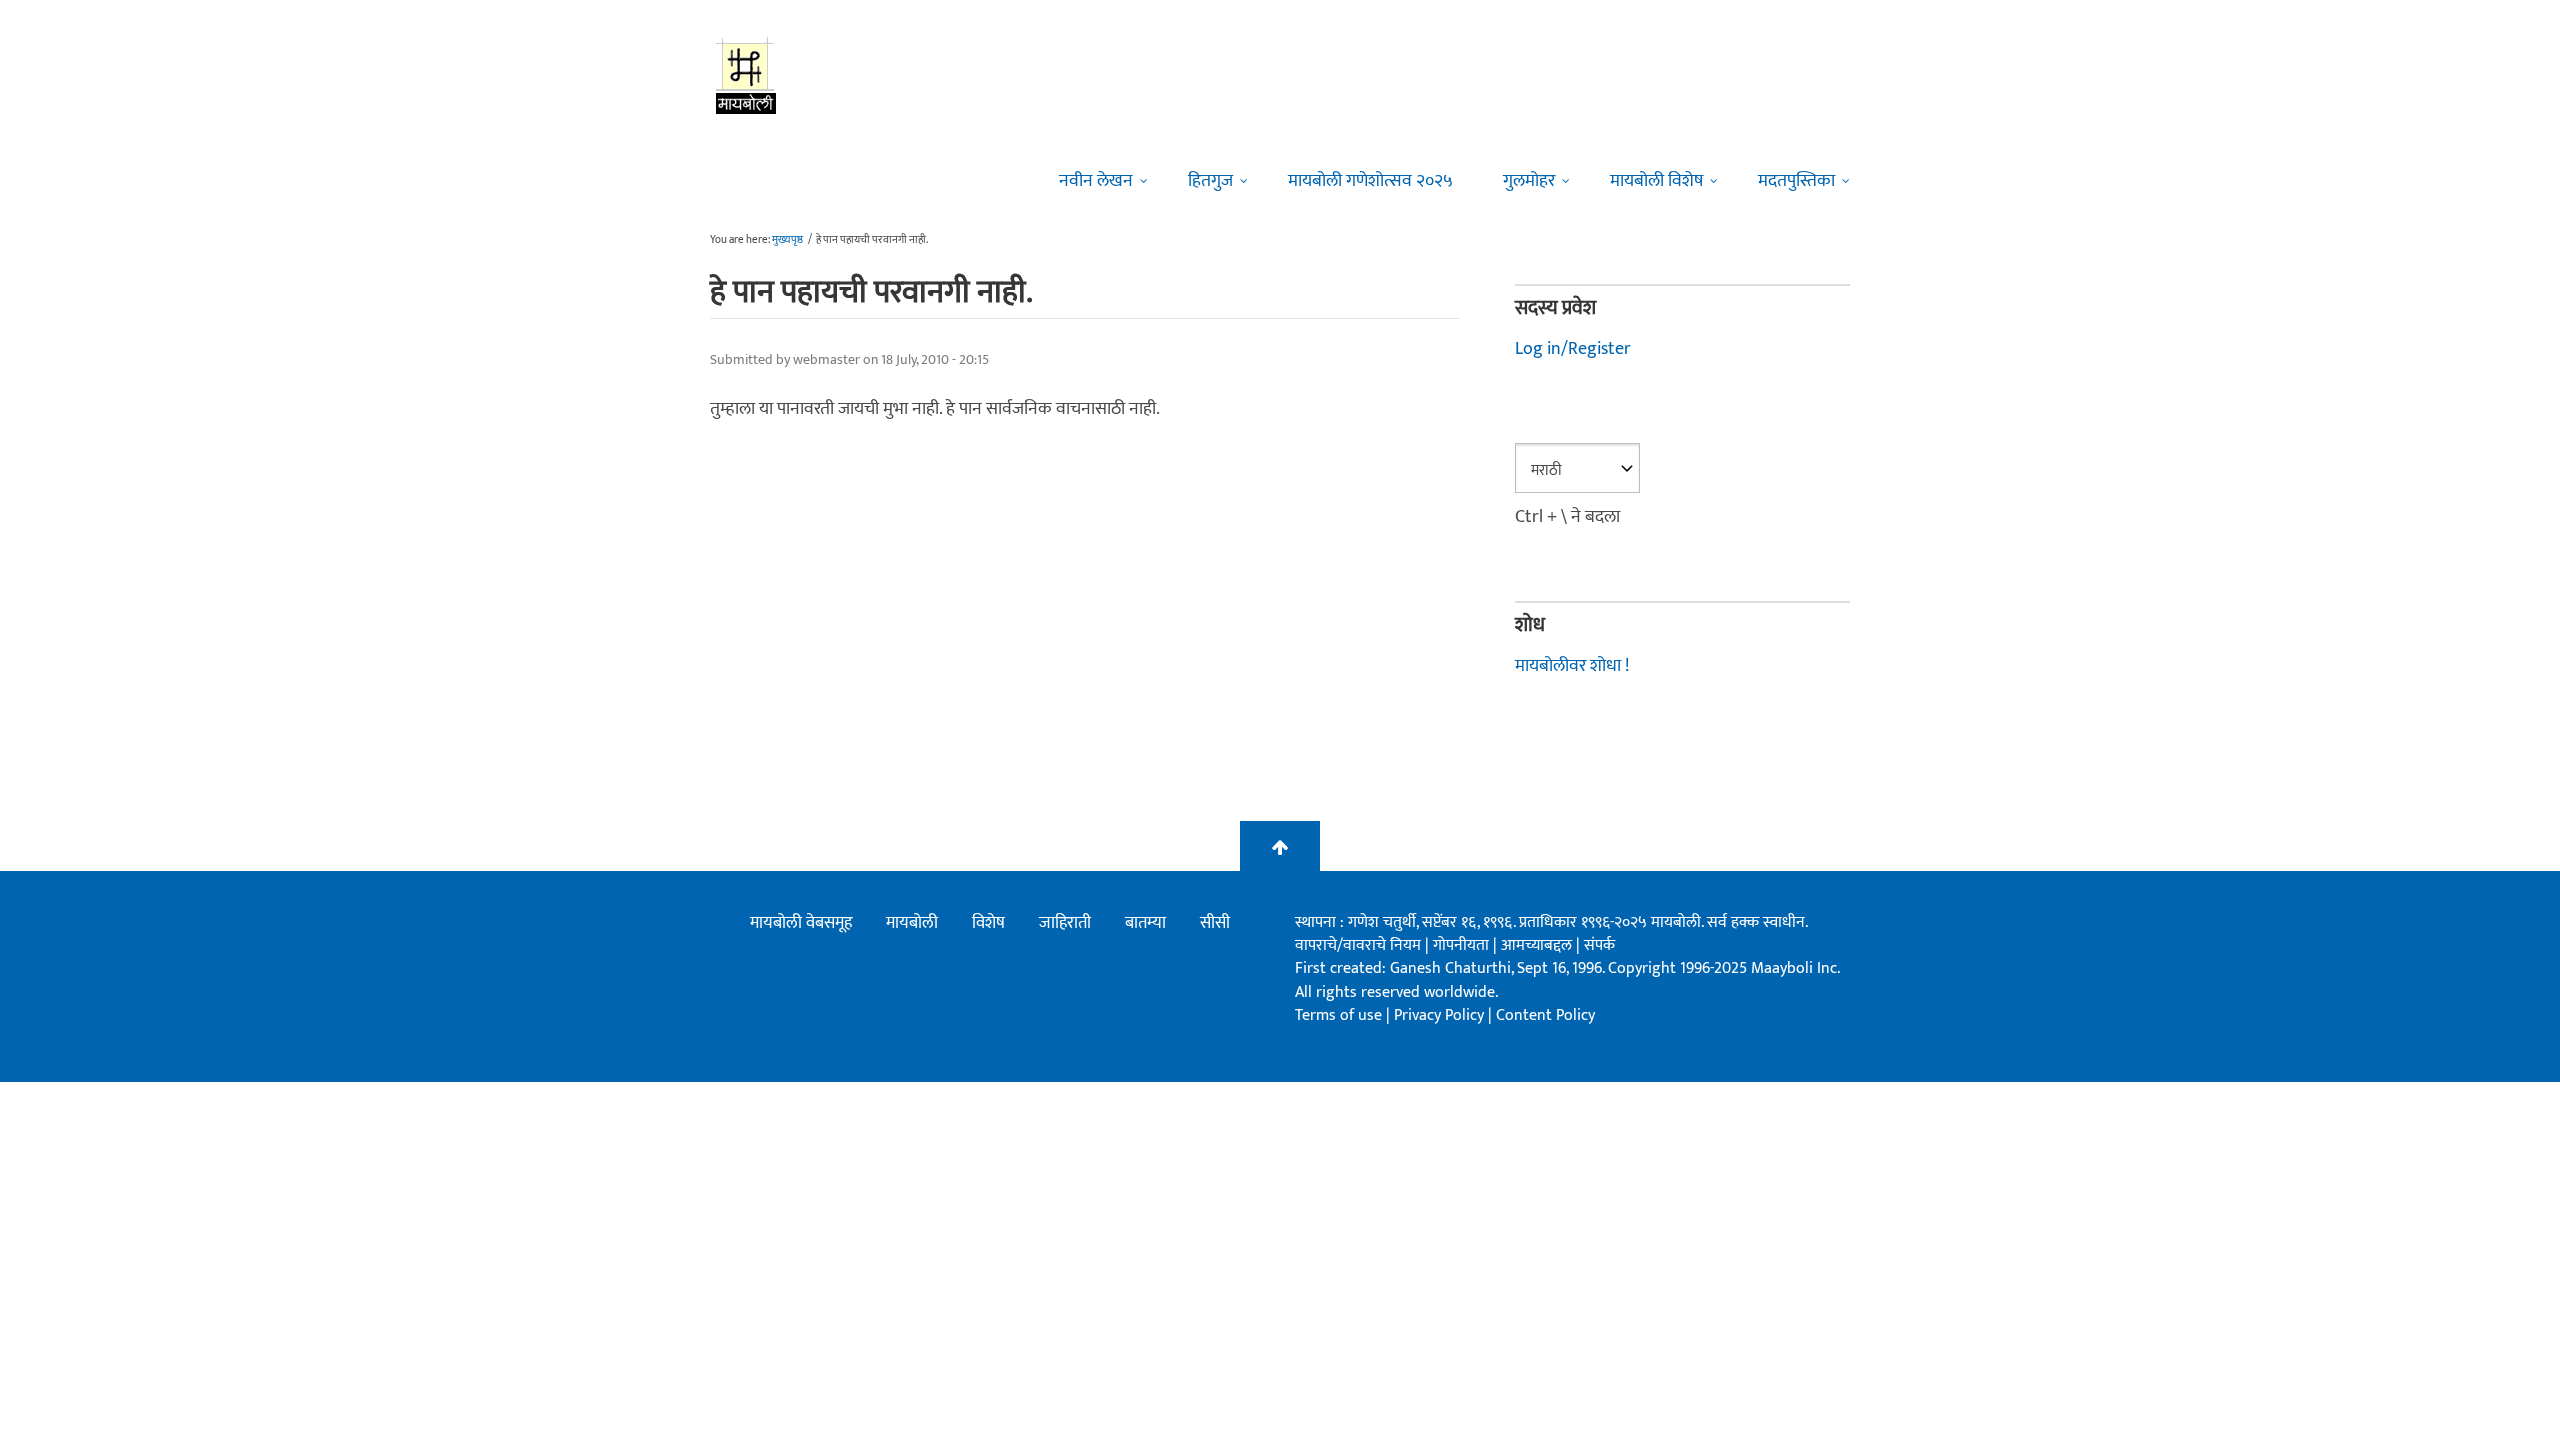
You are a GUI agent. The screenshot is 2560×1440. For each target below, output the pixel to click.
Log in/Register (1573, 349)
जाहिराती (1065, 923)
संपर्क (1599, 945)
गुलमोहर (1529, 181)
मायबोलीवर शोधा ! (1572, 666)
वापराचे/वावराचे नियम (1358, 945)
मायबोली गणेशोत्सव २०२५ (1370, 181)
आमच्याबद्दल (1538, 945)
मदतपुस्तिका (1796, 181)
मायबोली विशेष (1656, 181)
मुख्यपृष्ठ (787, 240)
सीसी (1215, 923)
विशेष (988, 923)
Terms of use (1338, 1015)
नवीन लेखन (1096, 181)
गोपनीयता (1463, 945)
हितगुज (1210, 181)
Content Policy (1545, 1015)
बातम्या (1145, 923)
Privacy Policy (1441, 1015)
